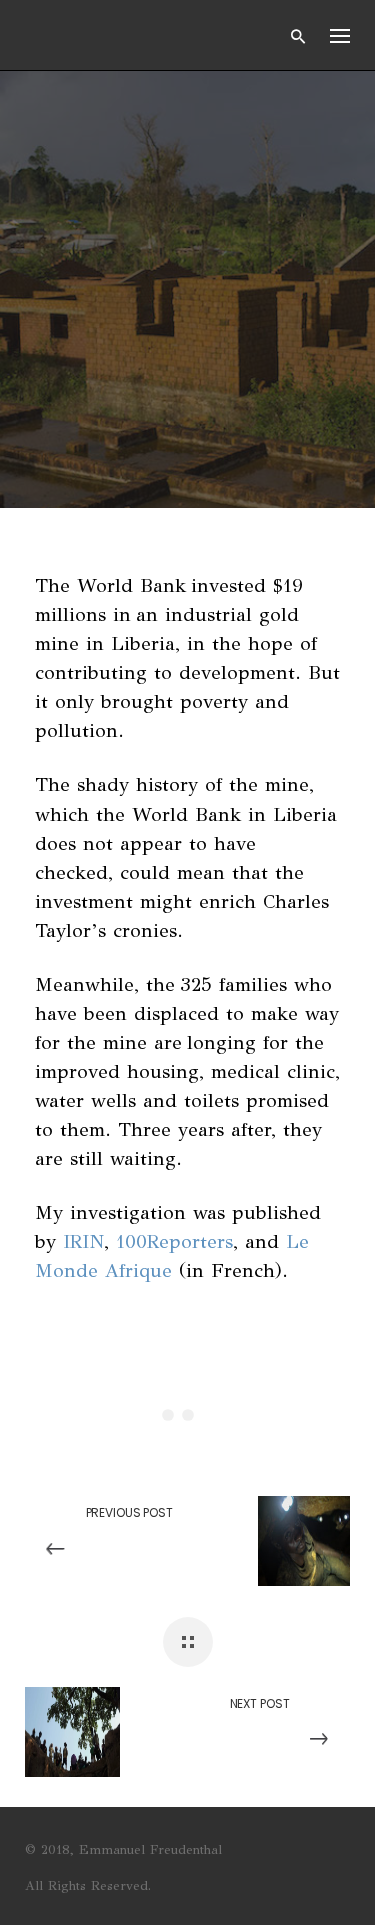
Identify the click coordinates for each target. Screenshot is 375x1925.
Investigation (269, 189)
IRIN (83, 1241)
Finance (152, 189)
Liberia (66, 223)
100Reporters (174, 1241)
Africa (62, 189)
